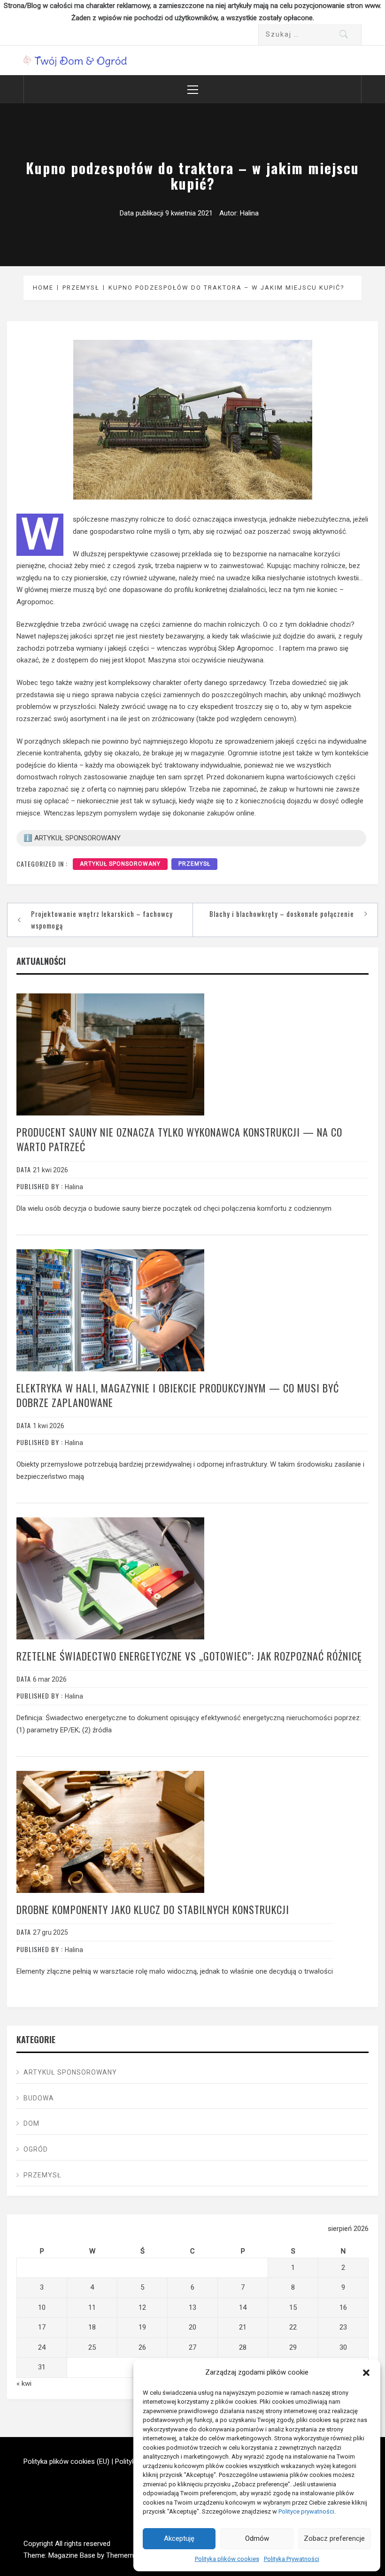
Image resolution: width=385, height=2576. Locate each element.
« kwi (24, 2384)
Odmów (257, 2538)
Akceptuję (179, 2538)
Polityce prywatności (306, 2511)
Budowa (39, 2098)
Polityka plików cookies (227, 2559)
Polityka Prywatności (292, 2559)
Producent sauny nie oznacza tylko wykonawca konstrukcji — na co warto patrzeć (179, 1139)
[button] (366, 2373)
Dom (31, 2123)
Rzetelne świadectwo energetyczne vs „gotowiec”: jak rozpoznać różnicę (189, 1656)
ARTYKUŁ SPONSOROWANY (120, 864)
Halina (249, 213)
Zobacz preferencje (334, 2538)
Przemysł (194, 864)
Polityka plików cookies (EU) (66, 2461)
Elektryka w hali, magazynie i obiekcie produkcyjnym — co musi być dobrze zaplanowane (178, 1395)
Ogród (36, 2149)
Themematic (126, 2555)
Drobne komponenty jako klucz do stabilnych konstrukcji (153, 1909)
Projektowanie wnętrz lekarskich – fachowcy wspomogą (102, 920)
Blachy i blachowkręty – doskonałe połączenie (282, 914)
